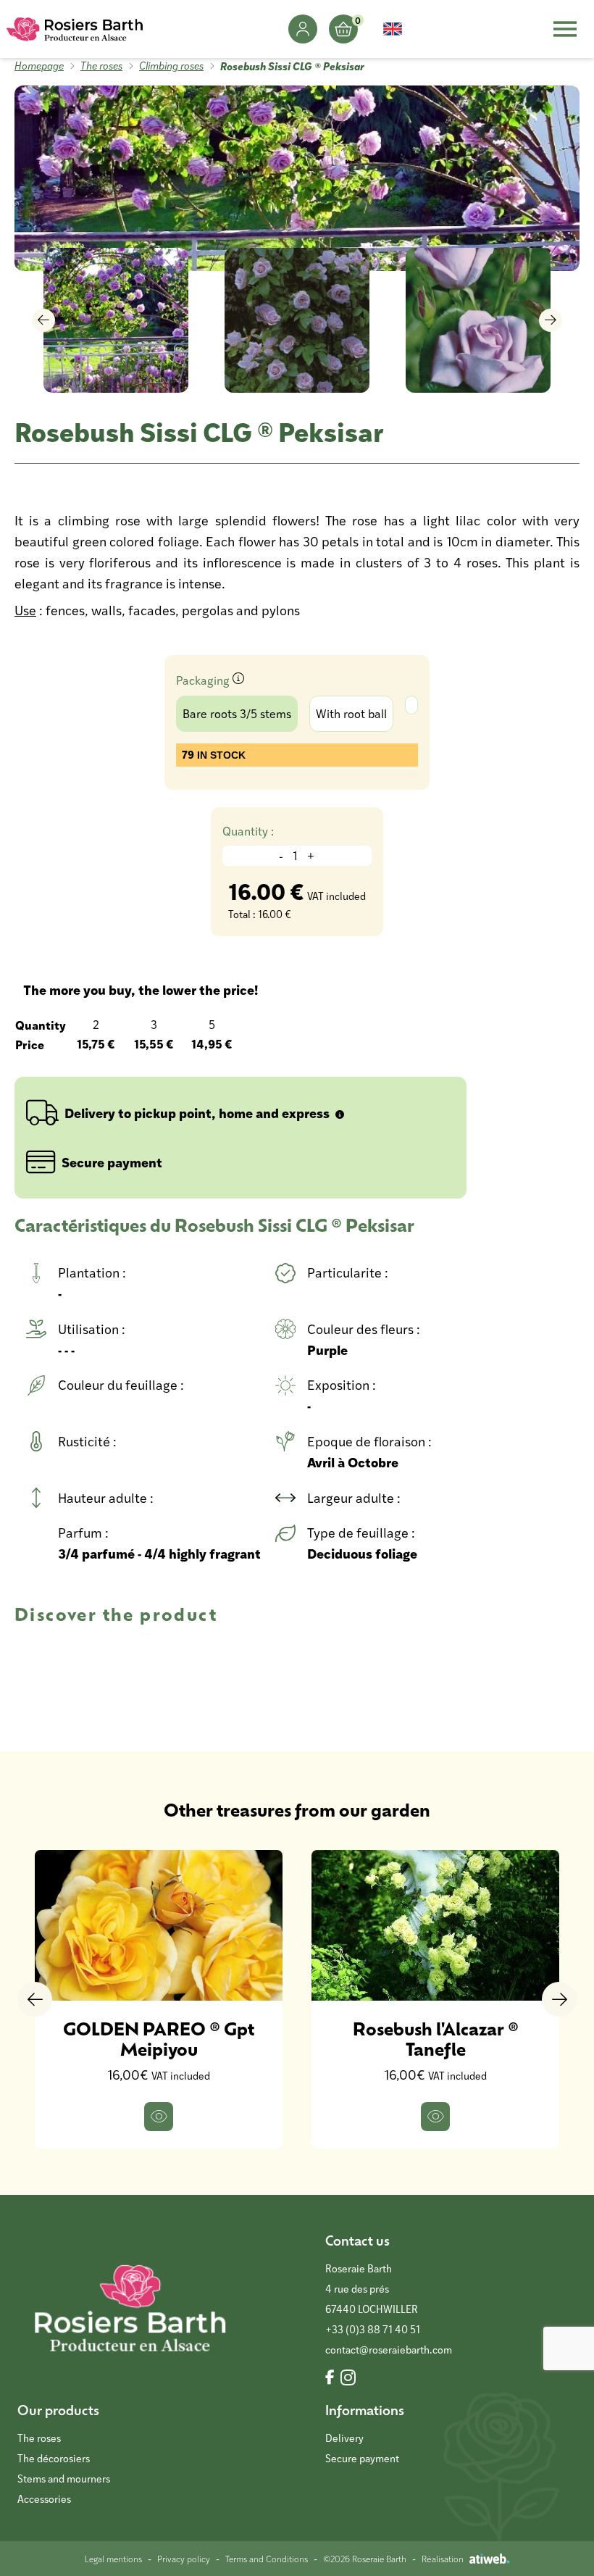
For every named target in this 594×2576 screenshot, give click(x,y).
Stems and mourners (64, 2479)
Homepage (39, 66)
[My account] (303, 29)
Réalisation (443, 2559)
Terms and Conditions (267, 2559)
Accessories (44, 2499)
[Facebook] (330, 2378)
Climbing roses (171, 66)
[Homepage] (75, 29)
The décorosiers (54, 2458)
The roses (101, 66)
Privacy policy (184, 2559)
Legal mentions (113, 2559)
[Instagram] (348, 2378)
